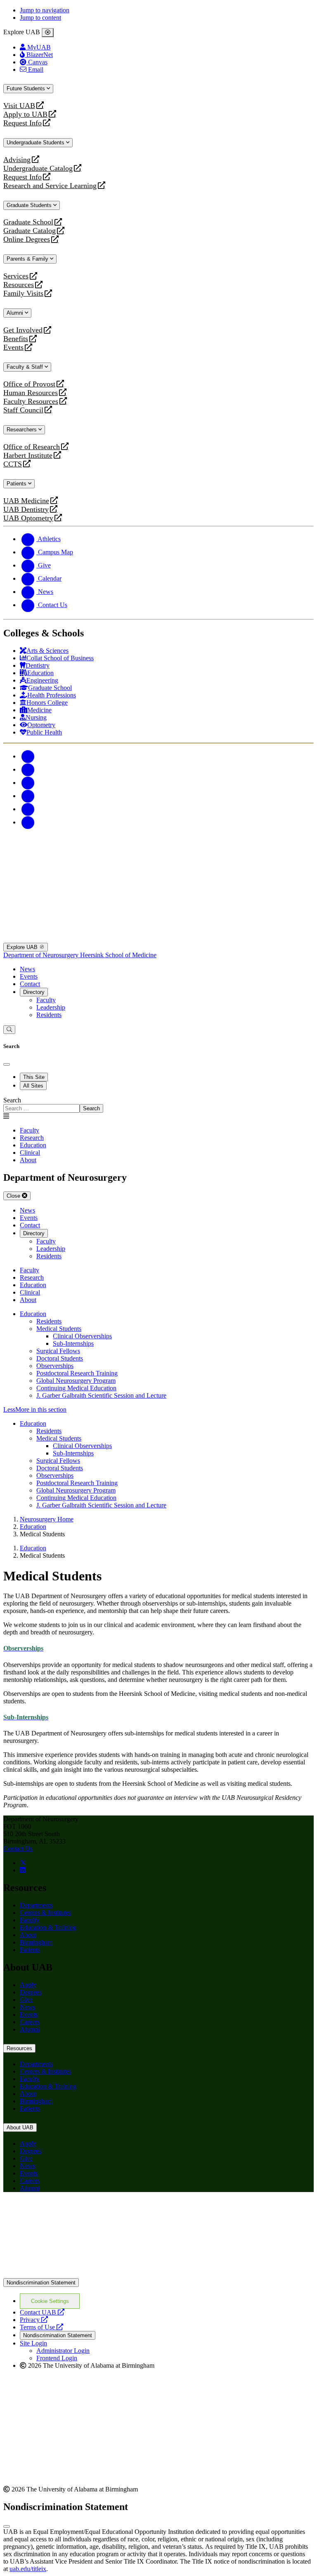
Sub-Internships (73, 1343)
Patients (17, 484)
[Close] (48, 33)
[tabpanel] (158, 1105)
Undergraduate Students (36, 142)
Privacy (34, 2320)
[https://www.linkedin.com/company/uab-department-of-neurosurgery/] (23, 1870)
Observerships (55, 1366)
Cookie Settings (50, 2301)
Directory (34, 992)
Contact (30, 984)
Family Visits (23, 293)
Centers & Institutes (45, 1913)
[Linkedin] (28, 822)
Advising (17, 160)
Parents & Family (28, 259)
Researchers (22, 430)
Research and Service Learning (50, 186)
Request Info (22, 123)
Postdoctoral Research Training (77, 1373)
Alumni (16, 313)
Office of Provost (29, 384)
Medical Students (59, 1329)
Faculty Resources (31, 401)
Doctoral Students (60, 1358)
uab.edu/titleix (28, 2569)
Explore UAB (23, 947)
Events (14, 347)
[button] (158, 1410)
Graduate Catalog (30, 231)
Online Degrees (27, 239)
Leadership (51, 1007)
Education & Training (48, 1927)
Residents (49, 1015)
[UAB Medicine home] (158, 939)
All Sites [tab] (33, 1086)
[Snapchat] (28, 809)
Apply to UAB (25, 114)
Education (33, 1314)
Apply (28, 1985)
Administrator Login (63, 2351)
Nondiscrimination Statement (41, 2283)
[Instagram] (28, 783)
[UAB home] (158, 864)
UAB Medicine (26, 501)
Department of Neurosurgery (42, 955)
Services (16, 276)
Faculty (46, 1000)
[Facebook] (28, 756)
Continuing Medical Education (76, 1388)
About (28, 1935)
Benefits (16, 339)
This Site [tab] (34, 1077)
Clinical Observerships (82, 1336)
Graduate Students (30, 205)
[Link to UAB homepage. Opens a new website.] (158, 2274)
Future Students (27, 88)
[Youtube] (28, 796)
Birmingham (36, 1942)
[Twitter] (28, 769)
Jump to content (40, 18)
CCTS (14, 464)
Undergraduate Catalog (38, 168)
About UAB (20, 2127)
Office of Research (32, 447)
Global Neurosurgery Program (76, 1381)
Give (26, 2000)
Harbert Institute (28, 456)
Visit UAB (19, 106)
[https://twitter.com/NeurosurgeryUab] (23, 1863)
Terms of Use (41, 2327)
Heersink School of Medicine (118, 955)
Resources (19, 285)
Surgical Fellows (58, 1351)
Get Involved (23, 330)
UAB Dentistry (26, 510)
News (27, 969)
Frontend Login (57, 2358)
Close (14, 1196)
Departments (36, 1905)
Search (12, 1100)
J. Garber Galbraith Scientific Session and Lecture (101, 1395)
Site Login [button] (33, 2343)
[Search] (9, 1030)
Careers (30, 2022)
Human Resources (31, 393)
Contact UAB (42, 2312)
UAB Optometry (28, 518)
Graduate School (28, 222)
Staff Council (23, 410)
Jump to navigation (45, 10)
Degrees (31, 1992)
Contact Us (18, 1849)
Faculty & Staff (26, 367)
